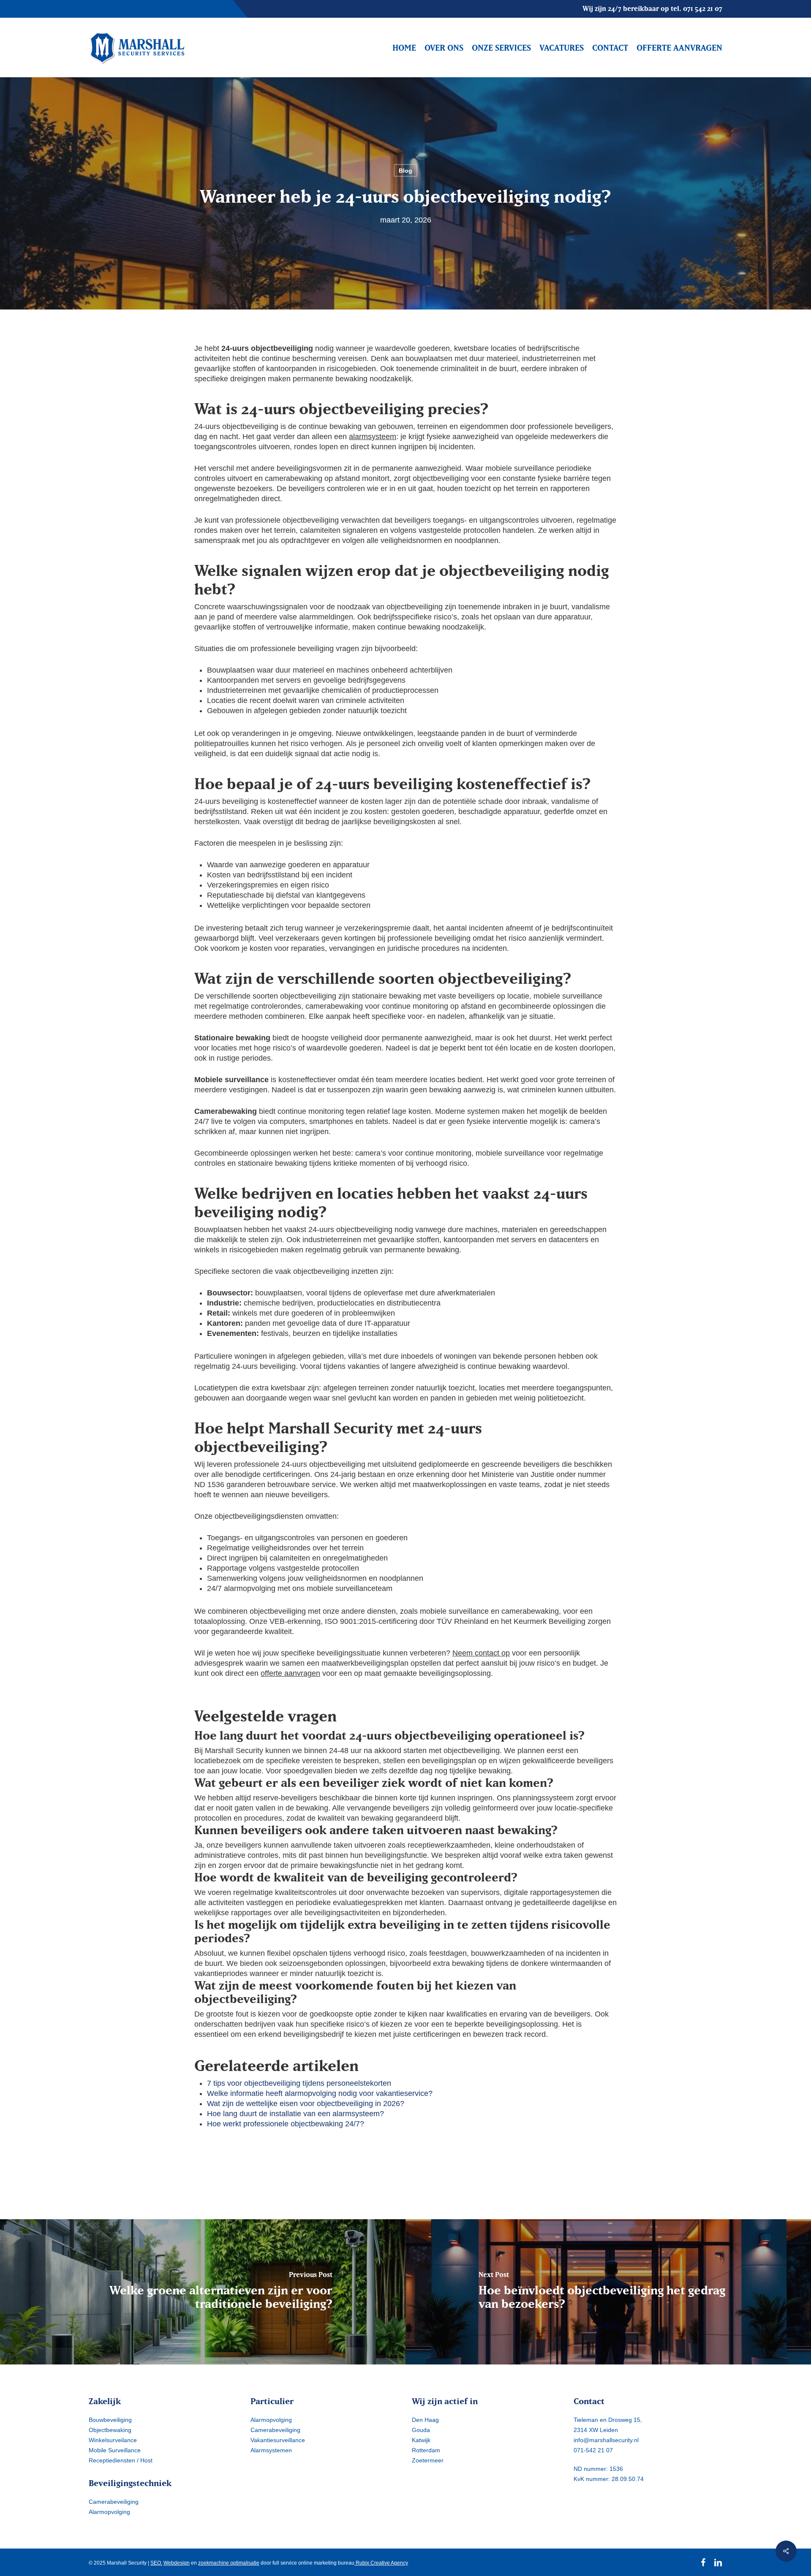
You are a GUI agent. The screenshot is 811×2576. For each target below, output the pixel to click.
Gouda (421, 2430)
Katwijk (421, 2440)
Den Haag (425, 2420)
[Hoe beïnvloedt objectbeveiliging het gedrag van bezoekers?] (608, 2292)
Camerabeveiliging (114, 2502)
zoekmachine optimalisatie (229, 2563)
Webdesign (177, 2563)
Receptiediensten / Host (121, 2460)
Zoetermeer (428, 2460)
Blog (405, 171)
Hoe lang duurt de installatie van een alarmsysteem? (295, 2114)
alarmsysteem (373, 437)
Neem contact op (481, 1653)
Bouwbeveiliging (110, 2420)
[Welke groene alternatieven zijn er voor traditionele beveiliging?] (203, 2292)
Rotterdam (426, 2450)
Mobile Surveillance (115, 2450)
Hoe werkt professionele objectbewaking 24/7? (286, 2124)
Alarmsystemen (271, 2450)
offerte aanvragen (290, 1673)
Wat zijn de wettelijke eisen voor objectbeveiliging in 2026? (306, 2104)
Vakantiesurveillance (278, 2440)
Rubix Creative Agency (381, 2563)
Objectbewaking (110, 2430)
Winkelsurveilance (113, 2440)
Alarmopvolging (109, 2512)
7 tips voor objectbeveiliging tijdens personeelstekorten (299, 2083)
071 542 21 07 (703, 8)
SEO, (156, 2563)
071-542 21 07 (593, 2450)
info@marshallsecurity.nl (606, 2440)
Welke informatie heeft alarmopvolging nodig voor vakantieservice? (320, 2093)
